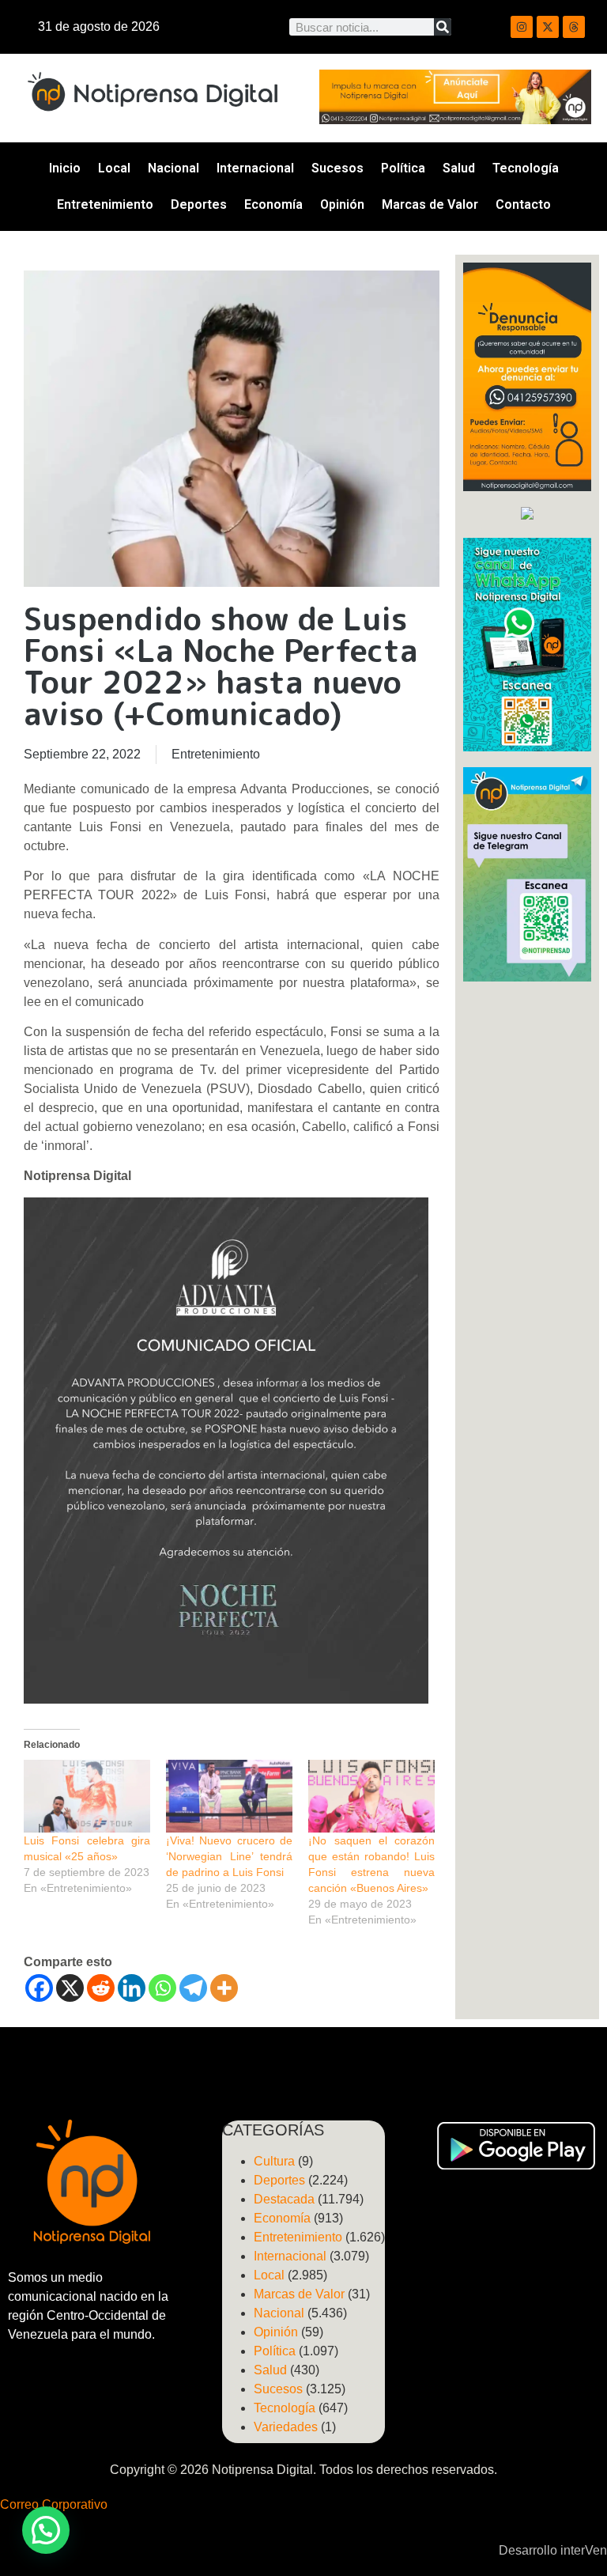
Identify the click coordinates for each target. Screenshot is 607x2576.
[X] (70, 1988)
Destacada (284, 2199)
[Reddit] (101, 1988)
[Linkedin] (132, 1988)
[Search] (443, 27)
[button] (46, 2530)
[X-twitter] (548, 27)
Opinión (342, 204)
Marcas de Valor (430, 204)
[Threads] (574, 27)
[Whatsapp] (162, 1988)
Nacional (173, 168)
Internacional (255, 168)
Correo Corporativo (54, 2504)
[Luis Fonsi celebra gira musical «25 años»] (87, 1796)
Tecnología (526, 168)
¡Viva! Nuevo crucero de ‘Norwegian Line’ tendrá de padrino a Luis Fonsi (229, 1856)
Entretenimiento (105, 204)
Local (114, 168)
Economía (273, 204)
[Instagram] (522, 27)
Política (403, 168)
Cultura (274, 2161)
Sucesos (337, 168)
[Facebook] (39, 1988)
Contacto (523, 204)
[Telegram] (193, 1988)
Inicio (65, 168)
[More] (224, 1988)
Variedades (286, 2427)
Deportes (199, 204)
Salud (459, 168)
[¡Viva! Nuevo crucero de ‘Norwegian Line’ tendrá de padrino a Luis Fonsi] (229, 1796)
